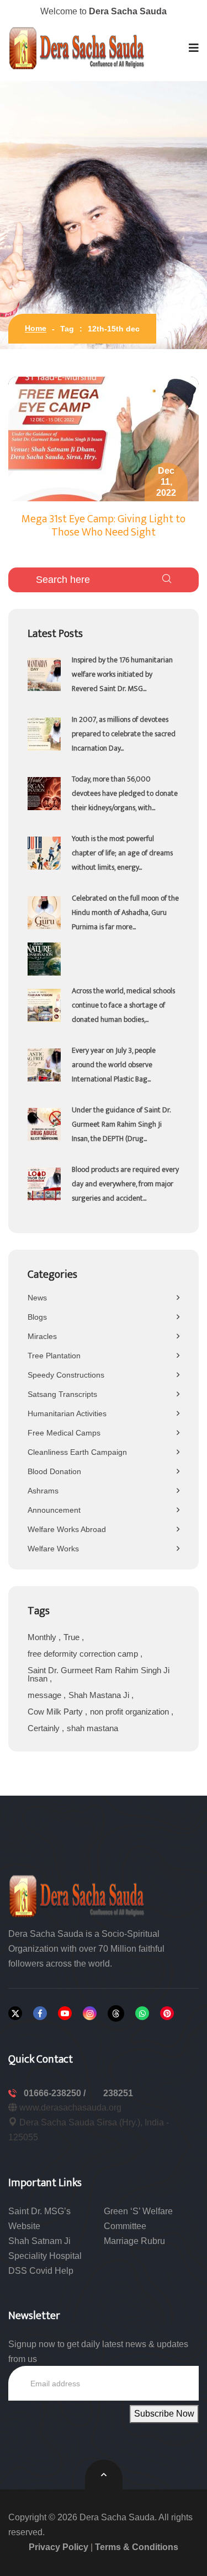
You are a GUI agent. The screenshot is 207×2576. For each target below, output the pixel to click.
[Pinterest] (167, 2013)
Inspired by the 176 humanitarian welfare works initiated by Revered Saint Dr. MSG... (122, 674)
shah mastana (92, 1728)
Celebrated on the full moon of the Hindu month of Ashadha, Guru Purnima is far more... (125, 912)
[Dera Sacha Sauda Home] (77, 48)
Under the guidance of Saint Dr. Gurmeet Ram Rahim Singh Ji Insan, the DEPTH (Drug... (121, 1124)
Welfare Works (53, 1549)
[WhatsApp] (142, 2013)
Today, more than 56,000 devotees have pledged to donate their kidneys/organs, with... (125, 793)
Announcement (54, 1510)
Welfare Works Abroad (67, 1529)
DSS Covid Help (41, 2271)
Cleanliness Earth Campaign (77, 1452)
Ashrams (43, 1491)
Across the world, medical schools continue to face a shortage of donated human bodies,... (123, 1005)
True (73, 1637)
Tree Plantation (54, 1356)
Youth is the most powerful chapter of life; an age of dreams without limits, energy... (122, 853)
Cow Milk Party (56, 1712)
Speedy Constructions (66, 1375)
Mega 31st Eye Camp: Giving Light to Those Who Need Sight (104, 526)
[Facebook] (40, 2013)
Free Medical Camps (64, 1433)
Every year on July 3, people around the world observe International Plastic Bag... (114, 1065)
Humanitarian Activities (67, 1413)
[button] (194, 48)
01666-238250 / (56, 2093)
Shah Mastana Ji (100, 1695)
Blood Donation (54, 1471)
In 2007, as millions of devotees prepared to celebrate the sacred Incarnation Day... (124, 734)
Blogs (37, 1317)
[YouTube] (65, 2013)
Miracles (42, 1336)
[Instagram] (90, 2013)
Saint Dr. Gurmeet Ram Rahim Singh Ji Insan (99, 1674)
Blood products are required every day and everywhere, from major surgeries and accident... (125, 1184)
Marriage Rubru (134, 2241)
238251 (118, 2093)
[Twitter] (15, 2013)
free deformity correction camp (84, 1654)
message (46, 1695)
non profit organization (131, 1712)
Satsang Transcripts (62, 1394)
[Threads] (116, 2013)
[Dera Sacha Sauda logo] (77, 1895)
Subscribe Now (164, 2414)
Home (36, 328)
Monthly (43, 1637)
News (37, 1298)
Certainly (45, 1728)
